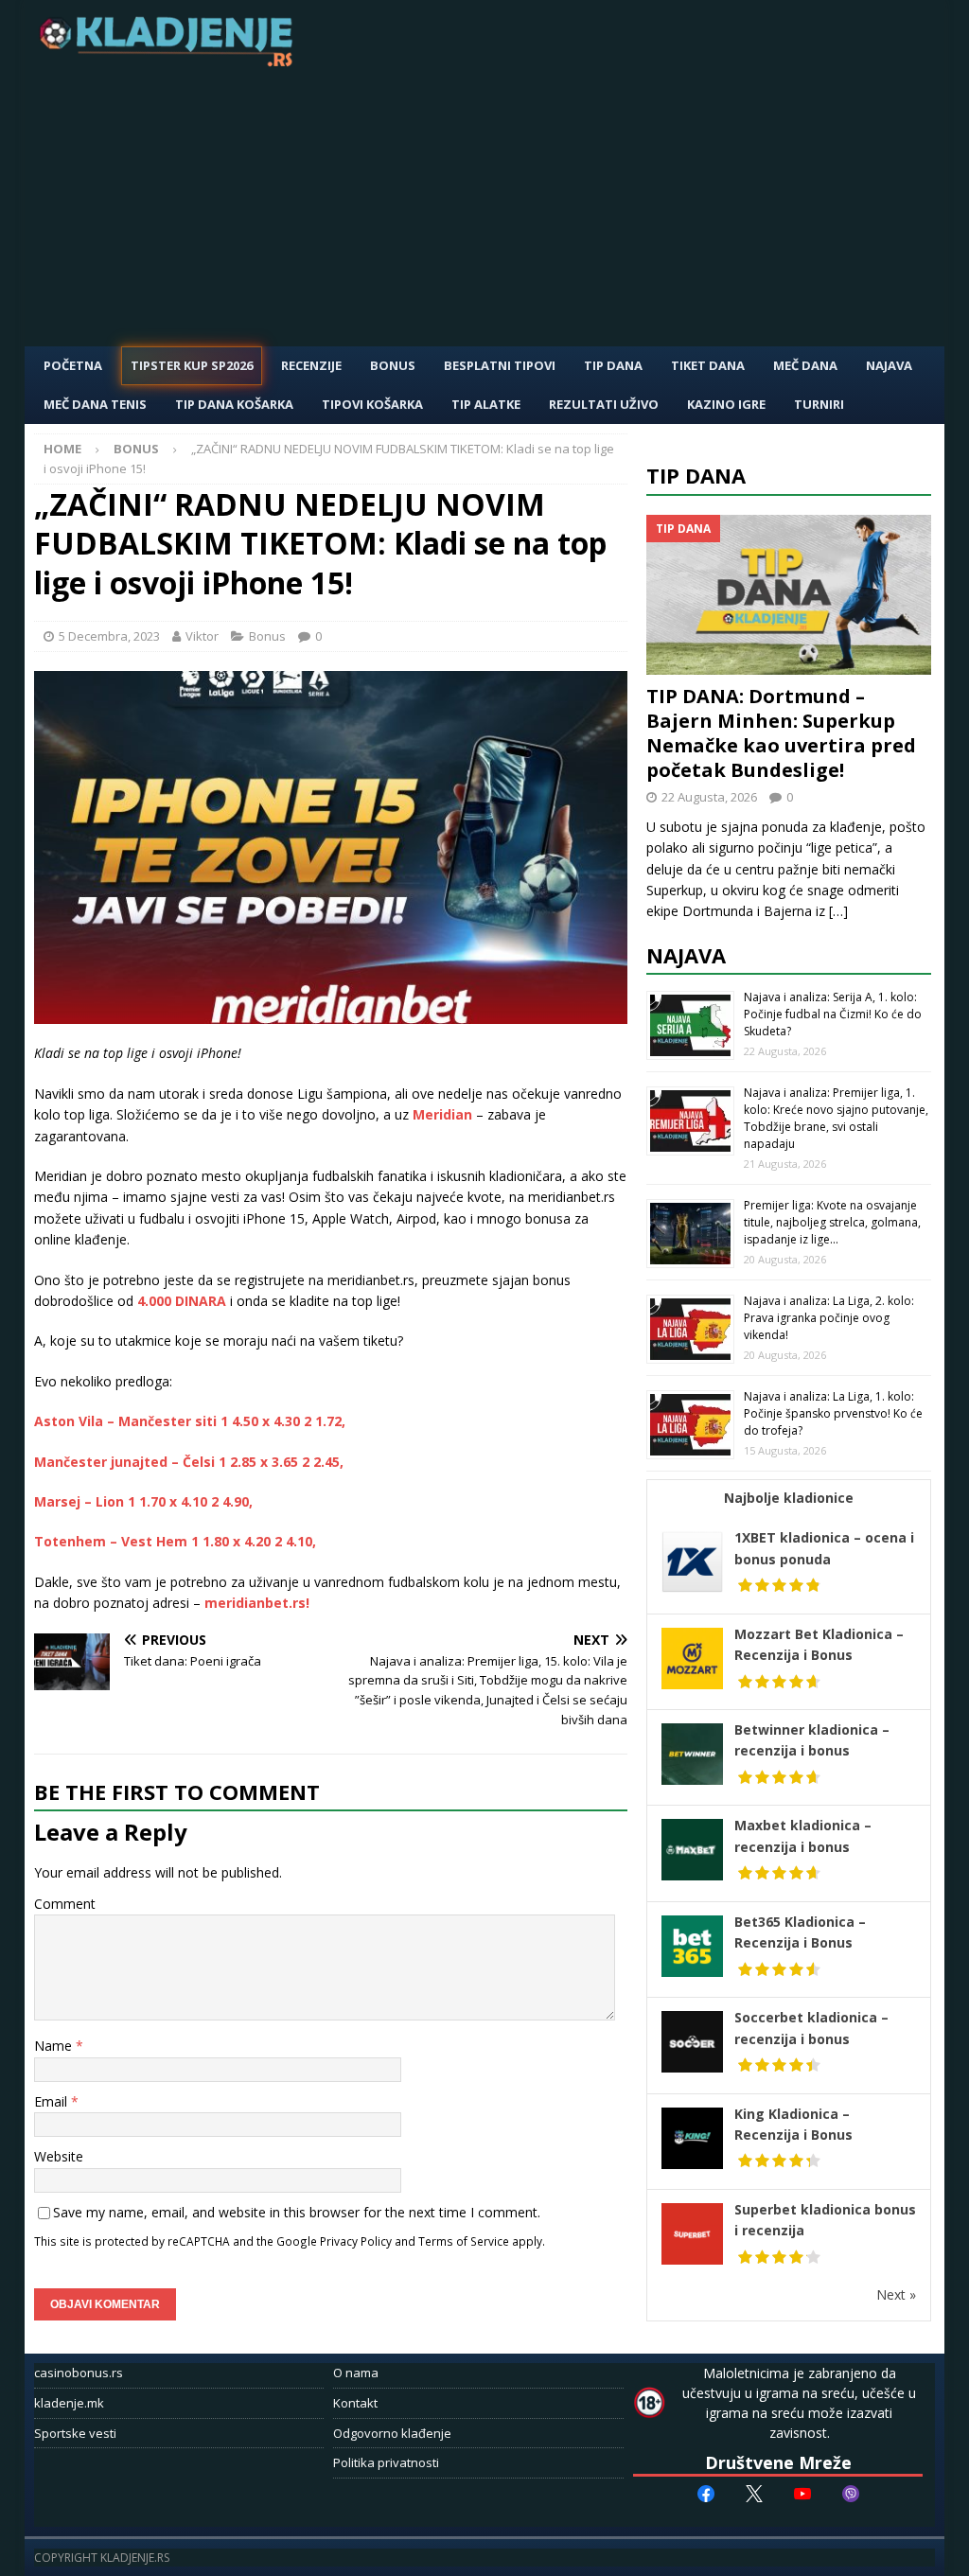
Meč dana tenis (95, 404)
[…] (838, 911)
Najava (889, 365)
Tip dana (696, 475)
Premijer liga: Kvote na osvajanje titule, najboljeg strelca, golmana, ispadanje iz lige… (832, 1222)
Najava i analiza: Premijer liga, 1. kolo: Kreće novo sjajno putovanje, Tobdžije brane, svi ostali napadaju (836, 1118)
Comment (65, 1904)
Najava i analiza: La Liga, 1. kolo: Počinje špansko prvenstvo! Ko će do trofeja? (833, 1413)
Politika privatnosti (386, 2462)
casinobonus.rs (79, 2373)
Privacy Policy (356, 2241)
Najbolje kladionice (789, 1498)
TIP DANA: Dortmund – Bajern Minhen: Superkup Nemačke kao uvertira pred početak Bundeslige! (781, 733)
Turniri (819, 404)
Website (59, 2156)
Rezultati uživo (604, 404)
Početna (73, 365)
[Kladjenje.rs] (170, 61)
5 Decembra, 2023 (109, 636)
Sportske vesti (75, 2433)
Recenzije (311, 365)
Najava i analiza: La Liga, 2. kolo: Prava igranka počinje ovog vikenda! (829, 1318)
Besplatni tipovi (500, 365)
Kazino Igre (726, 404)
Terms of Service (464, 2241)
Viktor (202, 636)
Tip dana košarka (234, 404)
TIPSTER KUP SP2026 (192, 365)
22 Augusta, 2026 (709, 797)
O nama (356, 2373)
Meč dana (805, 365)
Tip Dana (613, 365)
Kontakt (355, 2403)
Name (55, 2046)
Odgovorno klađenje (392, 2433)
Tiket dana (708, 365)
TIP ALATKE (486, 404)
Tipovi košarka (372, 404)
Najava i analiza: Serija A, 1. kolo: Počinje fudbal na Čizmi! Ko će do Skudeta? (833, 1014)
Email (53, 2101)
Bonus (393, 365)
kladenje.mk (69, 2403)
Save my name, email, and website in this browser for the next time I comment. (297, 2212)
